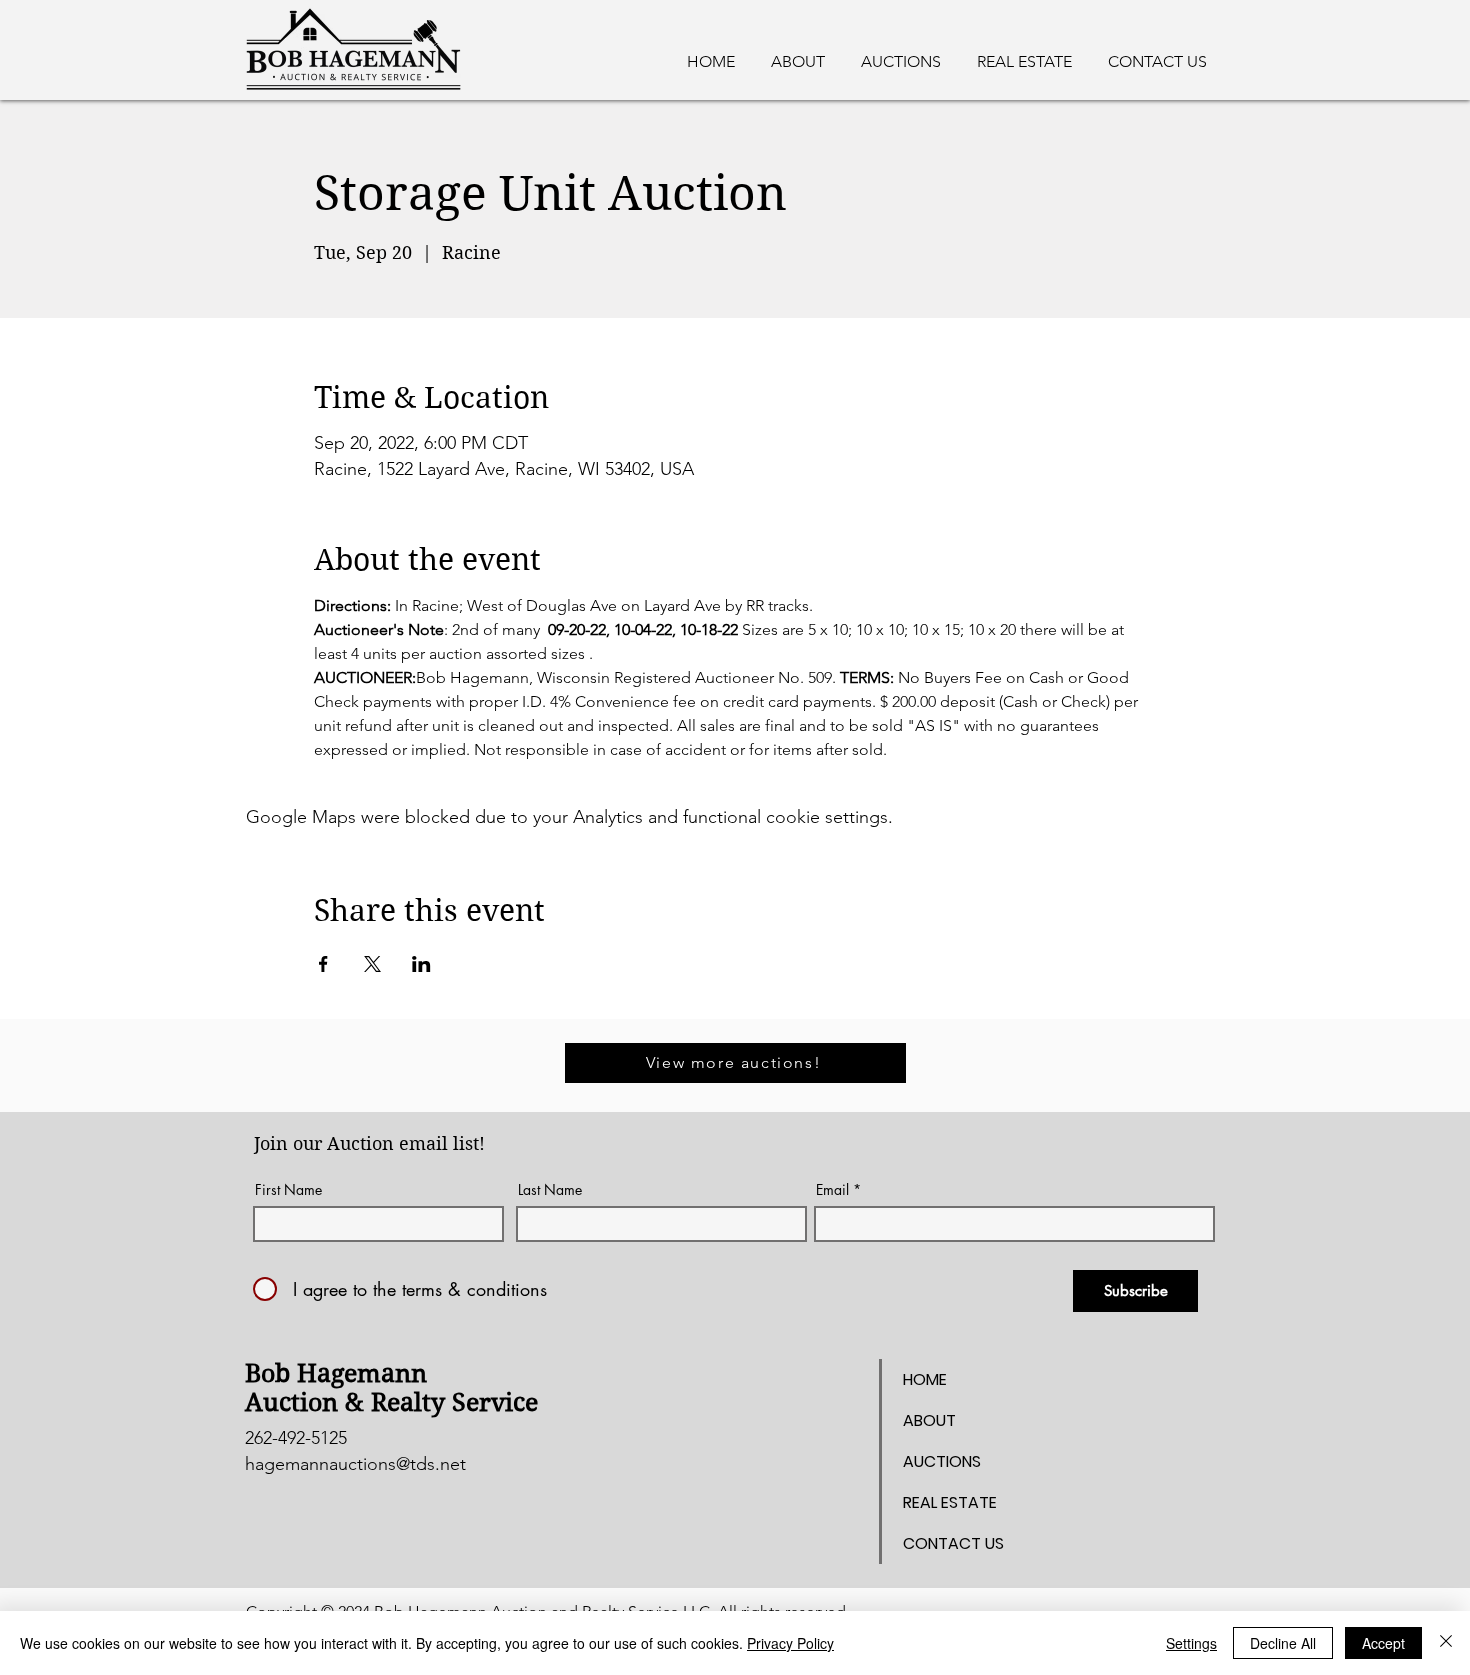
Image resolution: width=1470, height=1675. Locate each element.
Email (832, 1190)
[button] (1024, 53)
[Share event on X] (372, 964)
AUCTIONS (942, 1461)
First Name (288, 1190)
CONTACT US (953, 1543)
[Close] (1446, 1643)
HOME (925, 1379)
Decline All (1283, 1643)
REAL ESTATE (950, 1502)
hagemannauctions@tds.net (355, 1464)
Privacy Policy (790, 1643)
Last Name (550, 1190)
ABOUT (929, 1420)
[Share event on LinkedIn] (421, 964)
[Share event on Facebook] (323, 964)
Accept (1383, 1643)
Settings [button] (1191, 1643)
